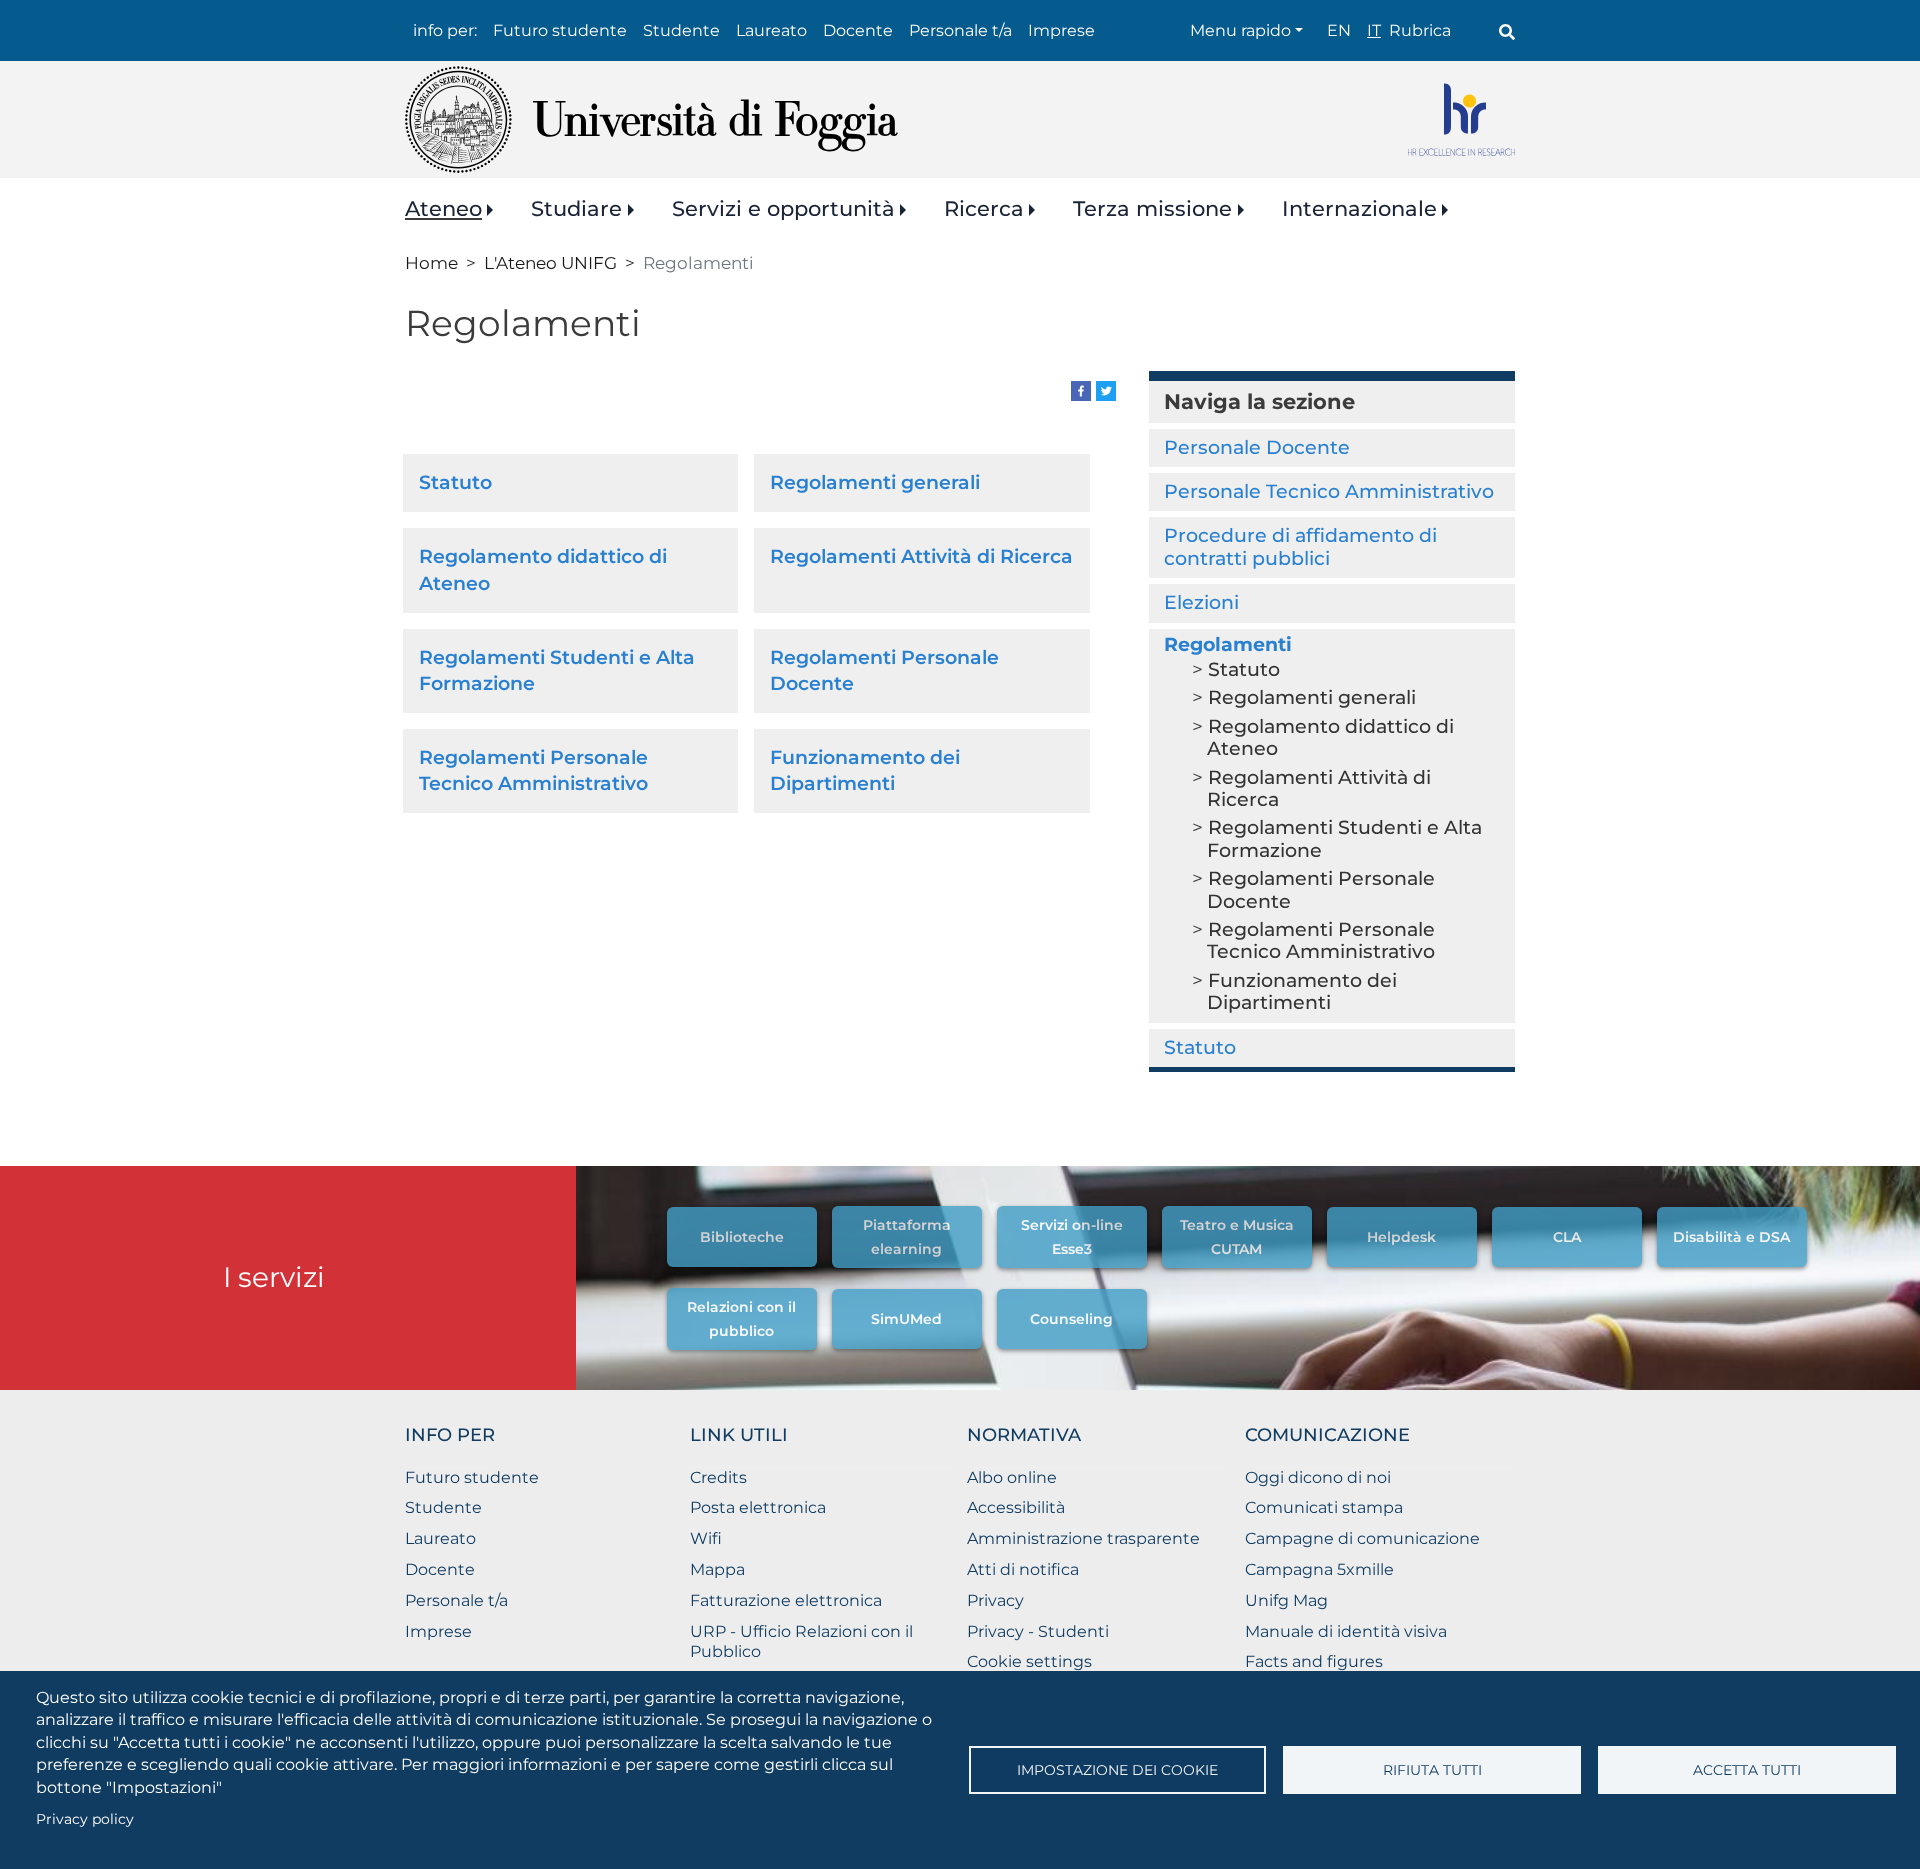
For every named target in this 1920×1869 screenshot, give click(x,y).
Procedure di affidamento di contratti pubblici (1300, 546)
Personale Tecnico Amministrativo (1329, 491)
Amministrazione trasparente (1083, 1538)
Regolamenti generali (875, 482)
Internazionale (1359, 208)
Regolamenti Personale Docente (1321, 889)
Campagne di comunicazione (1362, 1538)
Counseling (1071, 1319)
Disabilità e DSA (1731, 1237)
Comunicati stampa (1324, 1507)
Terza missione (1152, 208)
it (1374, 30)
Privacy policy (85, 1819)
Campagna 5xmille (1319, 1569)
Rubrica (1420, 30)
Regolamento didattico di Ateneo (1330, 737)
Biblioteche (742, 1237)
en (1339, 30)
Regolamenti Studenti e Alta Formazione (1344, 838)
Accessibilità (1016, 1507)
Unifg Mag (1286, 1600)
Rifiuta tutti (1432, 1770)
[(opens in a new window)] (1081, 389)
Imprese (1061, 30)
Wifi (706, 1538)
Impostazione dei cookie (1117, 1770)
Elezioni (1201, 602)
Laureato (771, 30)
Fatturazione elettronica (786, 1600)
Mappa (717, 1569)
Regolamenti (1228, 644)
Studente (681, 30)
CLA (1567, 1237)
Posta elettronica (758, 1507)
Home (431, 262)
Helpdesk (1401, 1237)
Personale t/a (960, 30)
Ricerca (984, 208)
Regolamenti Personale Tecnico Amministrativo (1321, 940)
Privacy (995, 1600)
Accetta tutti (1747, 1770)
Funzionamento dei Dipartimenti (1302, 991)
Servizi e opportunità (783, 208)
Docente (858, 30)
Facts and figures (1314, 1661)
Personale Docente (1257, 447)
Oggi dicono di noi (1318, 1477)
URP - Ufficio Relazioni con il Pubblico (801, 1642)
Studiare (576, 208)
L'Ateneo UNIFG (550, 262)
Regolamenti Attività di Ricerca (921, 556)
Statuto (455, 482)
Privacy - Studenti (1038, 1631)
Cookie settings (1029, 1661)
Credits (718, 1477)
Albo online (1012, 1477)
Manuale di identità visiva (1346, 1631)
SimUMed (906, 1319)
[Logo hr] (1461, 119)
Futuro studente (560, 30)
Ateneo (443, 208)
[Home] (651, 119)
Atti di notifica (1023, 1569)
